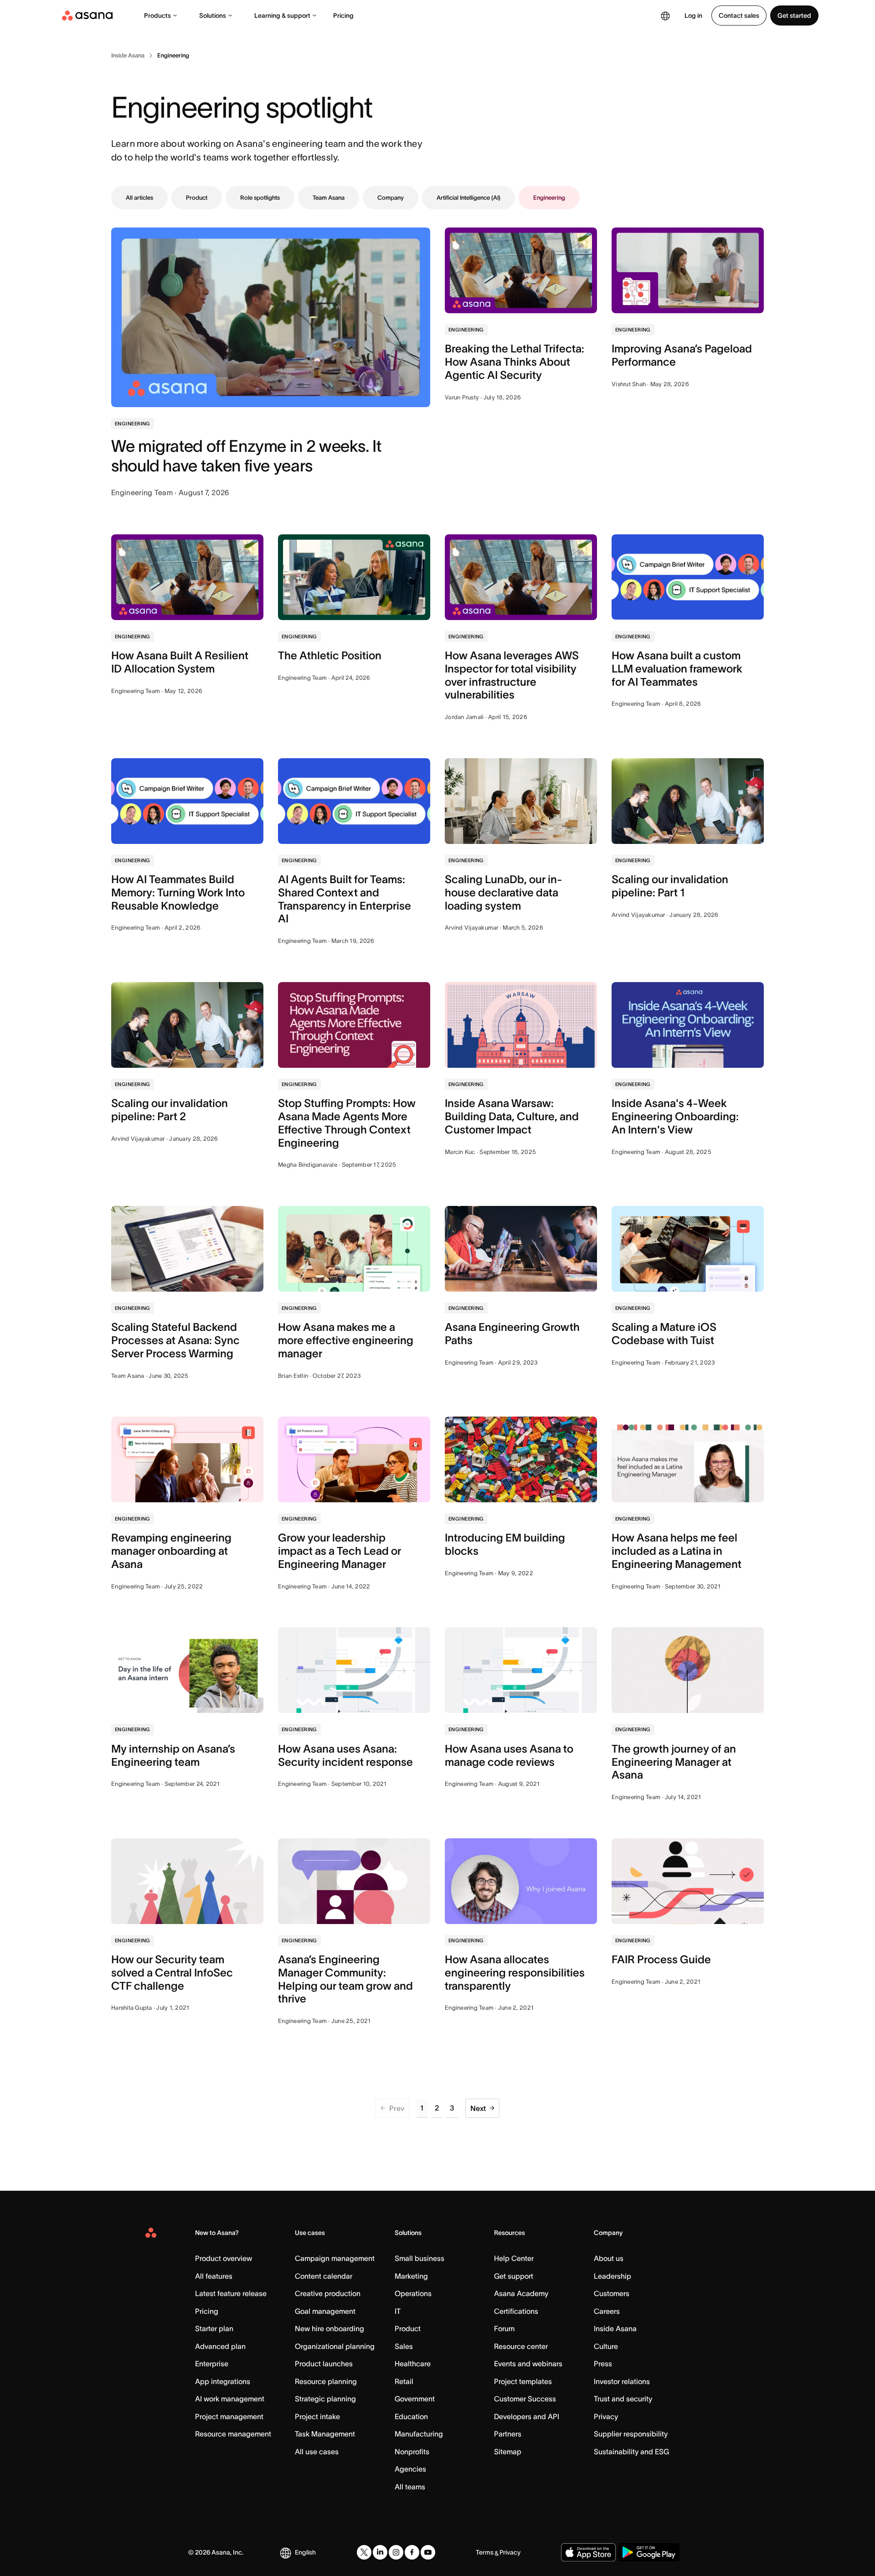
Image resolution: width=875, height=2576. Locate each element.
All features (214, 2276)
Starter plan (214, 2328)
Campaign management (335, 2258)
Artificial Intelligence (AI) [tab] (468, 198)
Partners (508, 2434)
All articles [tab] (139, 198)
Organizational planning (335, 2346)
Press (603, 2364)
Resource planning (326, 2381)
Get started (794, 16)
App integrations (223, 2381)
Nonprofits (412, 2452)
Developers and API (527, 2416)
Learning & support (282, 16)
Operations (413, 2293)
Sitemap (508, 2452)
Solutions (213, 16)
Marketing (411, 2276)
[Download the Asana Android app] (649, 2552)
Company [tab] (391, 198)
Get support (514, 2276)
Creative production (328, 2293)
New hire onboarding (329, 2328)
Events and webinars (528, 2364)
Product (408, 2328)
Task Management (325, 2434)
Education (411, 2416)
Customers (612, 2293)
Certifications (516, 2311)
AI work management (230, 2399)
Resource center (521, 2346)
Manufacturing (419, 2434)
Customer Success (525, 2399)
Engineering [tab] (549, 198)
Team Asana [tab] (329, 198)
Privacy (606, 2416)
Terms (485, 2552)
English (305, 2552)
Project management (229, 2416)
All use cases (317, 2452)
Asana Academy (521, 2293)
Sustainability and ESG (631, 2452)
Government (415, 2399)
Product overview (224, 2258)
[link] (128, 56)
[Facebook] (412, 2552)
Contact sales (739, 16)
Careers (607, 2311)
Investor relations (622, 2381)
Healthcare (413, 2364)
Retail (404, 2381)
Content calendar (324, 2276)
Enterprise (212, 2364)
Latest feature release (231, 2293)
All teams (410, 2487)
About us (609, 2258)
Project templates (523, 2381)
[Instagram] (396, 2552)
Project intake (317, 2416)
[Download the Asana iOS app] (588, 2552)
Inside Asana (615, 2328)
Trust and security (623, 2399)
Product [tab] (197, 198)
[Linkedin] (380, 2552)
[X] (364, 2552)
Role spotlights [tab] (260, 198)
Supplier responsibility (631, 2434)
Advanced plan (220, 2346)
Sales (404, 2346)
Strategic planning (325, 2399)
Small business (419, 2258)
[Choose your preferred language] (665, 16)
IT (398, 2311)
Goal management (325, 2311)
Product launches (324, 2364)
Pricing (343, 16)
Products (157, 16)
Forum (504, 2328)
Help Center (514, 2258)
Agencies (410, 2469)
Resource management (233, 2434)
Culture (606, 2346)
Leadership (612, 2276)
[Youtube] (428, 2552)
